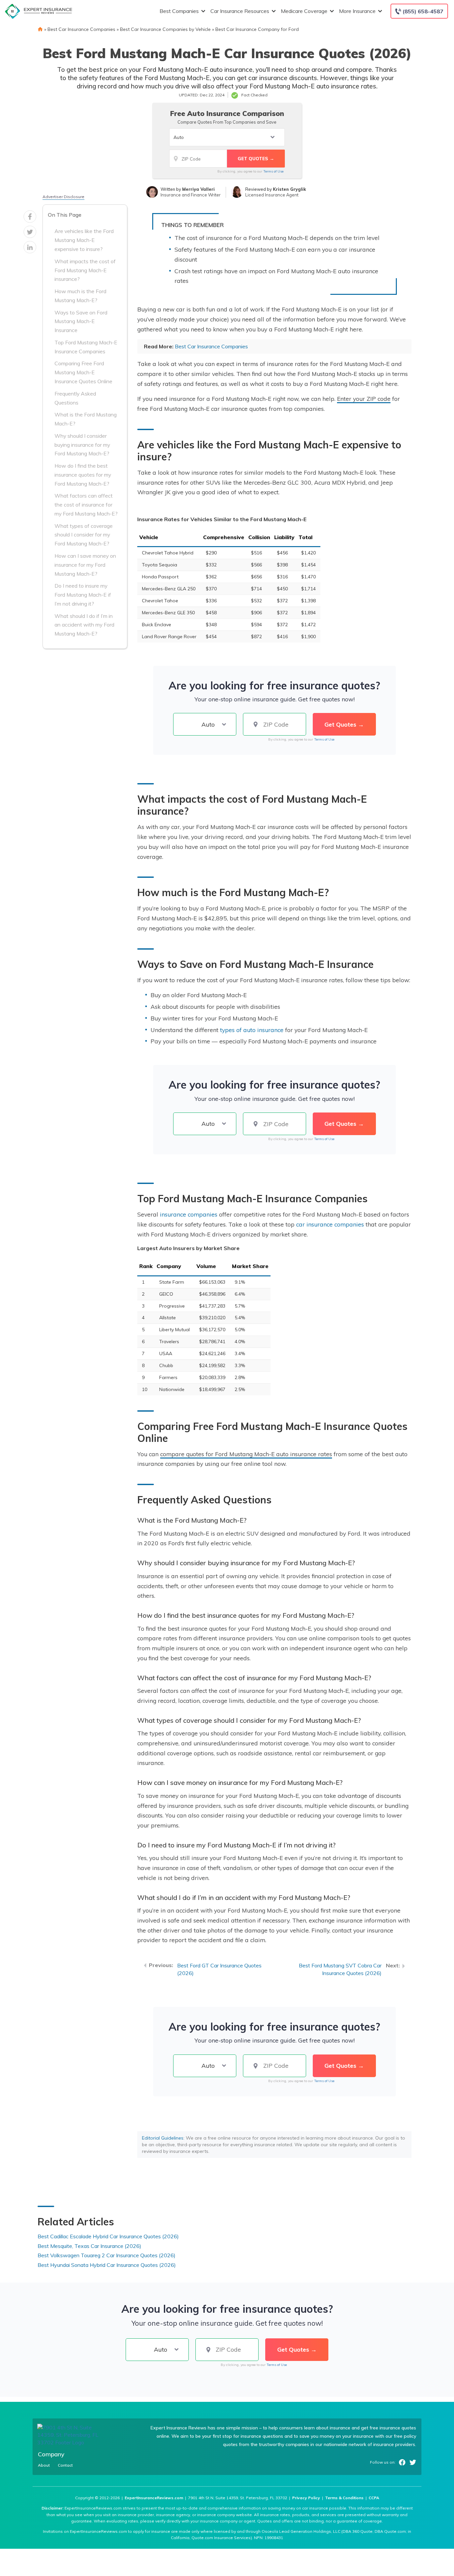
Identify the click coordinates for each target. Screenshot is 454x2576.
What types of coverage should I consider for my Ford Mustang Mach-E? (84, 535)
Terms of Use (273, 171)
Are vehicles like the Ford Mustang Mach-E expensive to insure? (84, 240)
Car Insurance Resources (240, 11)
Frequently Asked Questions (75, 398)
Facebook (402, 2462)
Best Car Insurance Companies (81, 29)
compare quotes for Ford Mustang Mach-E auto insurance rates (246, 1454)
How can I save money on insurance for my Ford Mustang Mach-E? (85, 565)
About (44, 2465)
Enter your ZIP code (364, 399)
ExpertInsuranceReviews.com (154, 2498)
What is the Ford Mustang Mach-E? (86, 419)
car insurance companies (330, 1224)
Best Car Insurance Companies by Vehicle (165, 29)
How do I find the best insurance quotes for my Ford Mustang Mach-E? (83, 475)
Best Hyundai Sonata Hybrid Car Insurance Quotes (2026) (107, 2265)
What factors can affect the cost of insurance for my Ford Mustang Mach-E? (86, 505)
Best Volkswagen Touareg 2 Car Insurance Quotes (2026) (107, 2255)
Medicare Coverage (304, 11)
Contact (65, 2465)
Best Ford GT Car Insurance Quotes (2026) (219, 1969)
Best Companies (179, 11)
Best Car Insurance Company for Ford (257, 29)
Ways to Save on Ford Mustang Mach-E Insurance (81, 321)
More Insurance (357, 11)
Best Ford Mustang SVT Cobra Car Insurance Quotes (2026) (340, 1969)
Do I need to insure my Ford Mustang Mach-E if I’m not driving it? (83, 595)
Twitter (413, 2462)
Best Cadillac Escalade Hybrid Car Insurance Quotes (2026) (108, 2236)
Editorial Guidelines (163, 2138)
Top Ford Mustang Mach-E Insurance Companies (86, 347)
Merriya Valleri (198, 189)
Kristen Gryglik (289, 189)
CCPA (374, 2498)
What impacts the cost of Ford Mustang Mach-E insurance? (85, 270)
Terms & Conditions (344, 2498)
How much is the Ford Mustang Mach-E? (80, 296)
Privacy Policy (306, 2498)
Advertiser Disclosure (63, 197)
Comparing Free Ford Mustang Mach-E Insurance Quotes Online (83, 372)
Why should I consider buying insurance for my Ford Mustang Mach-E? (82, 445)
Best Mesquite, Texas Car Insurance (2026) (89, 2246)
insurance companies (189, 1214)
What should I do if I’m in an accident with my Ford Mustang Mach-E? (84, 625)
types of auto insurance (252, 1030)
